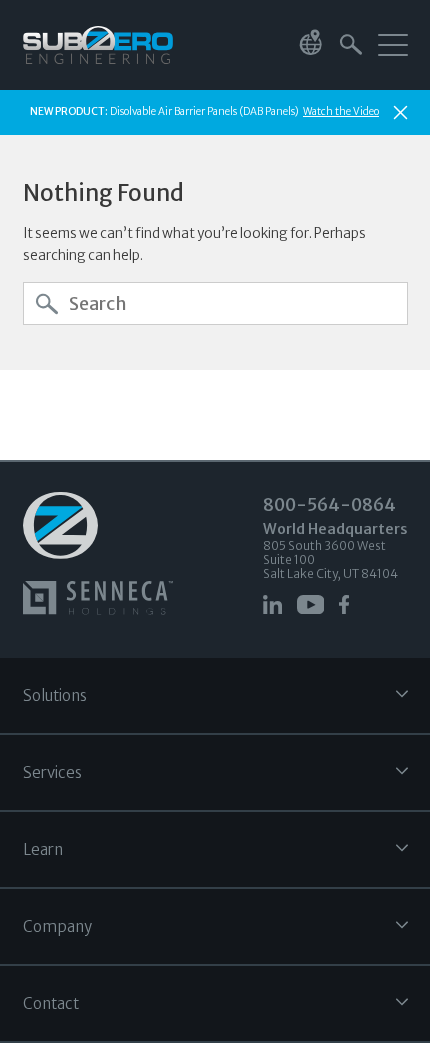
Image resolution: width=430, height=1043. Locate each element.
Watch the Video (341, 111)
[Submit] (47, 304)
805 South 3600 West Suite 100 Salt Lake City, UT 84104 (335, 550)
